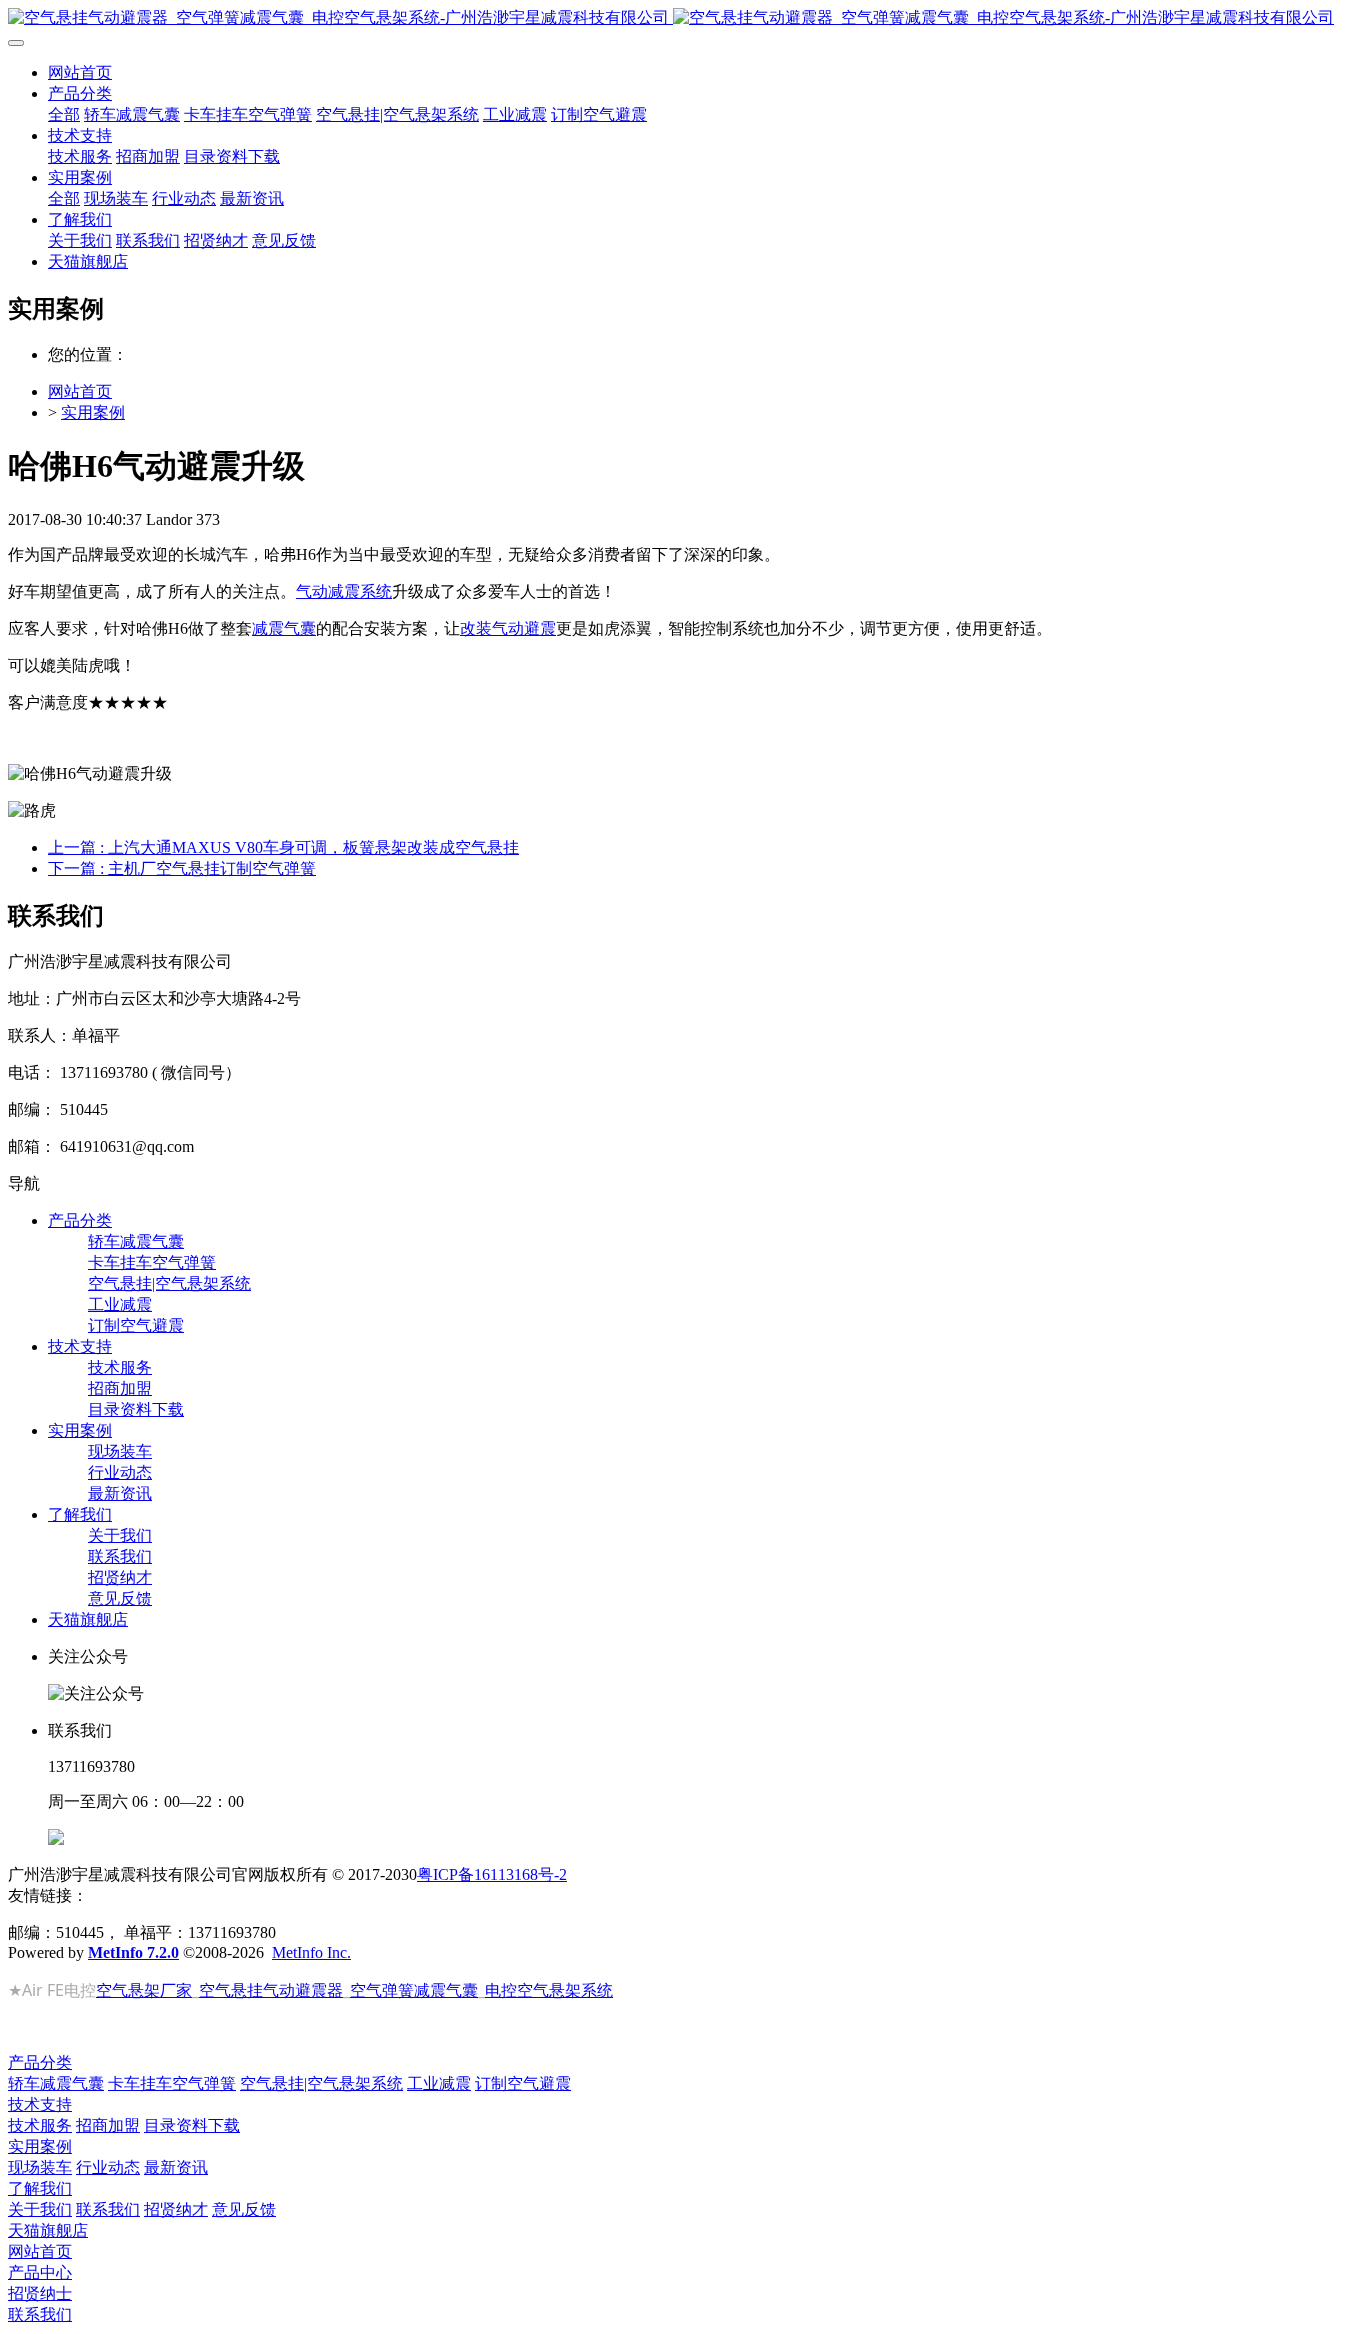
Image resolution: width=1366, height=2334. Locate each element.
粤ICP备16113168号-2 (492, 1874)
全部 (64, 114)
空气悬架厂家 (144, 1990)
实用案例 (93, 412)
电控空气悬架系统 (549, 1990)
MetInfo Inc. (311, 1952)
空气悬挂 (231, 1990)
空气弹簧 (382, 1990)
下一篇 (182, 868)
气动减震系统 (344, 591)
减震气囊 (284, 628)
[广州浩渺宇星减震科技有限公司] (683, 18)
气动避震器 (303, 1990)
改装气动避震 (508, 628)
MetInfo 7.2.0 (133, 1952)
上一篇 (283, 847)
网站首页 (80, 72)
